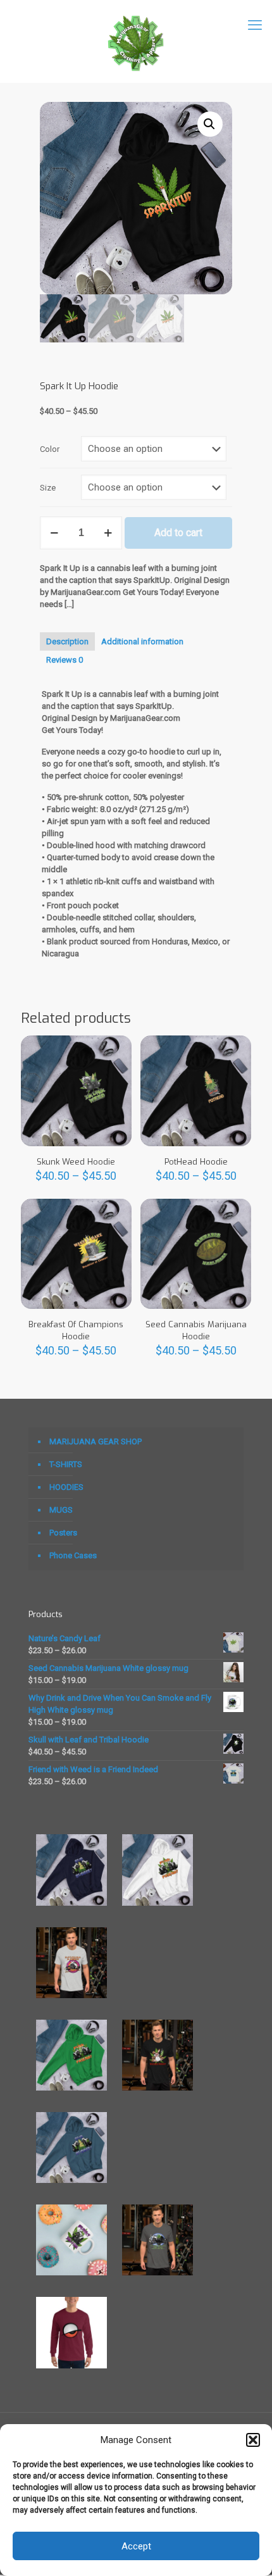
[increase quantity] (108, 533)
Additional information (142, 641)
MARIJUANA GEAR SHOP (96, 1441)
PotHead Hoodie (196, 1162)
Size (48, 488)
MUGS (61, 1510)
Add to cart (178, 533)
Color (50, 449)
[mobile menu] (255, 25)
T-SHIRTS (66, 1464)
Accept (136, 2546)
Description (67, 641)
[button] (253, 2440)
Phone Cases (73, 1555)
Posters (63, 1533)
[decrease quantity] (54, 533)
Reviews (65, 660)
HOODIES (66, 1487)
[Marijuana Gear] (136, 41)
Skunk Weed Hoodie (76, 1162)
